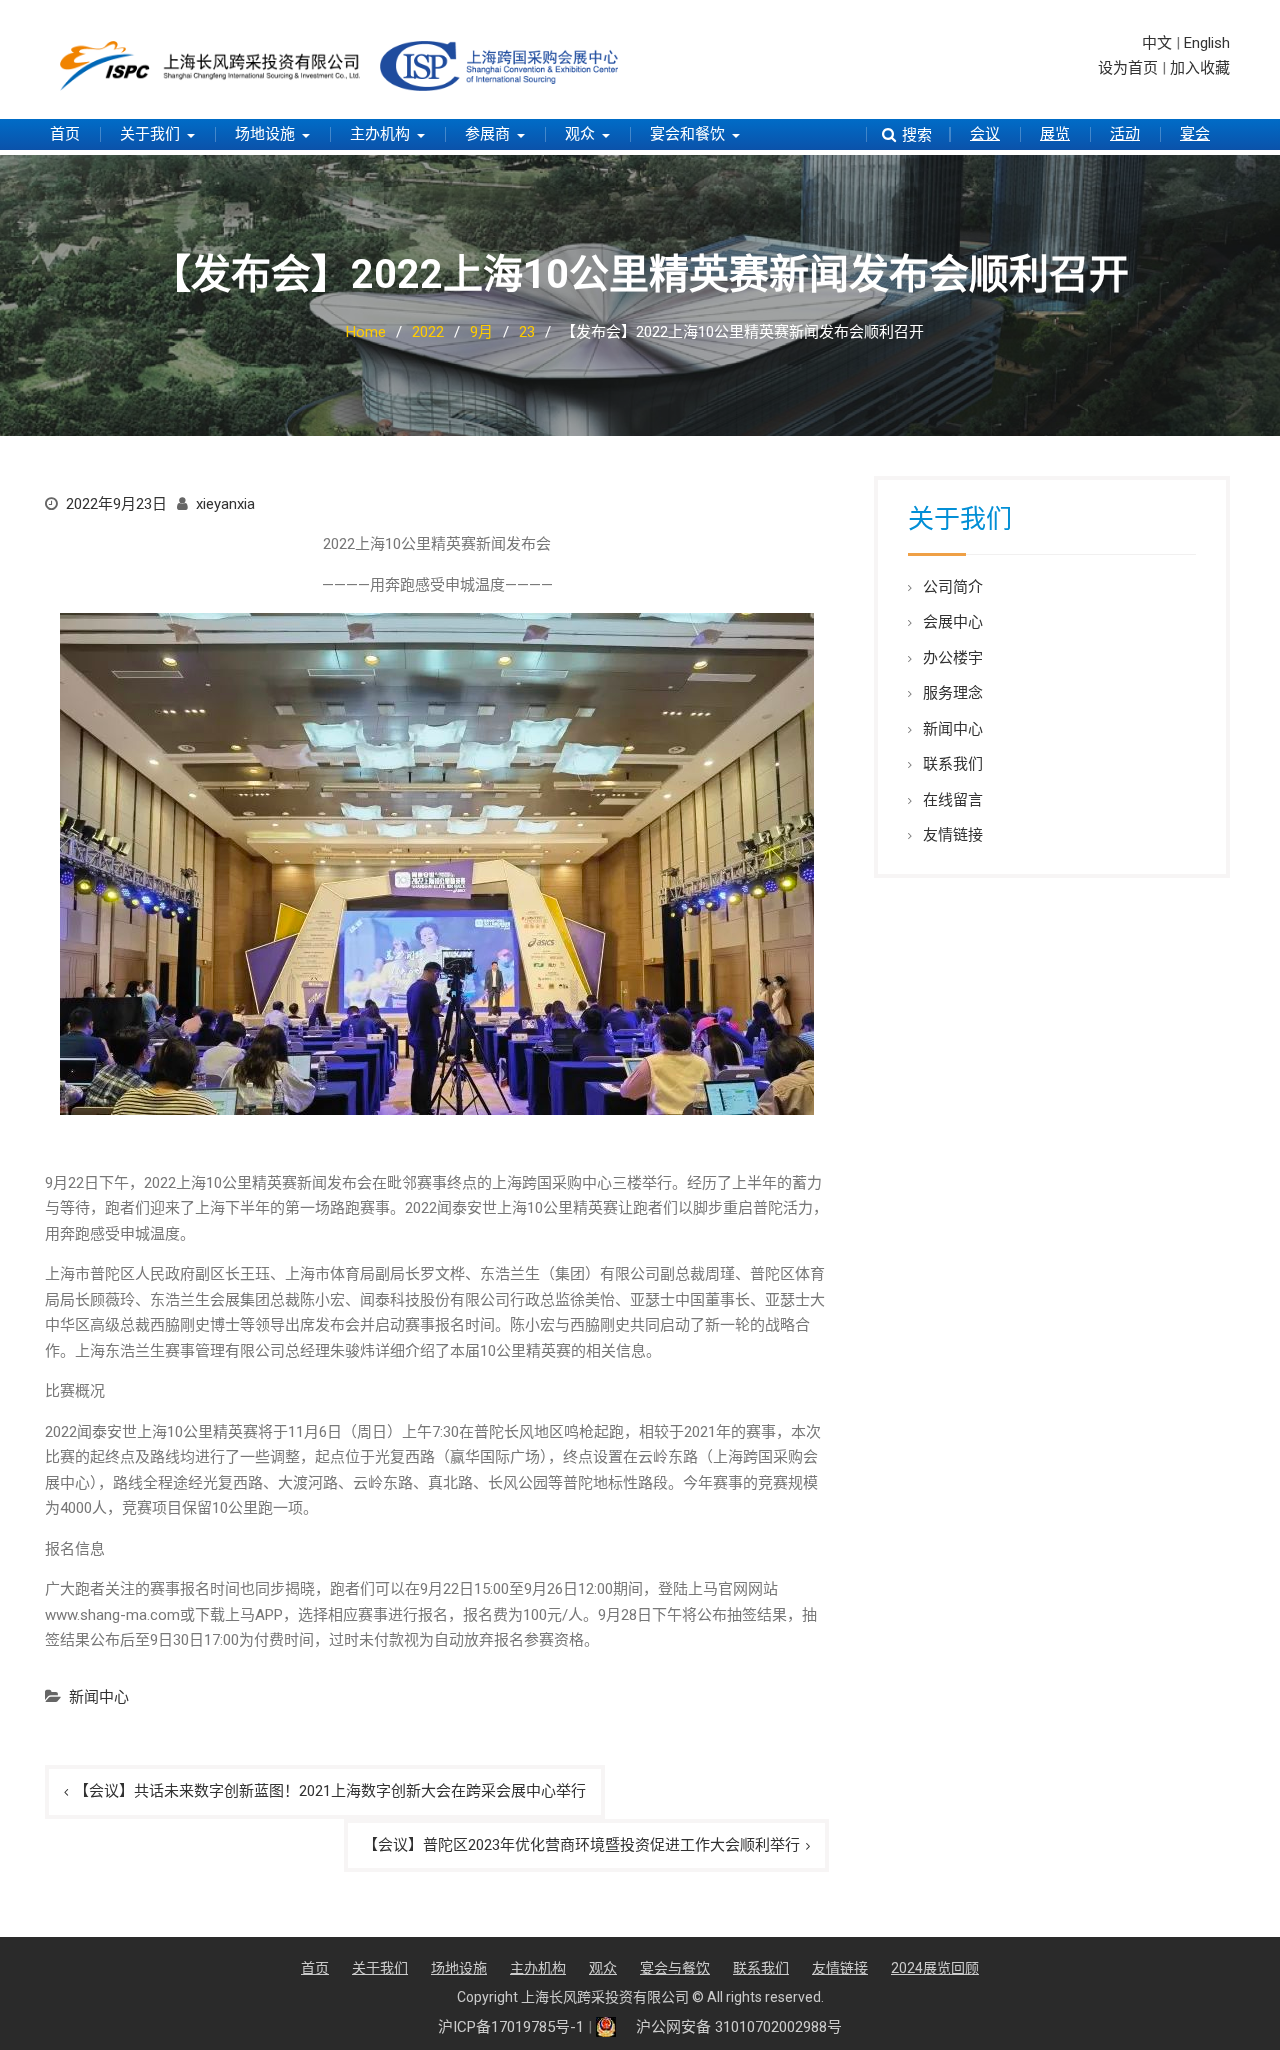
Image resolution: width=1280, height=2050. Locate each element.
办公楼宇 (953, 658)
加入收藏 (1200, 68)
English (1207, 43)
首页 (65, 134)
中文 (1157, 43)
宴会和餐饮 (687, 134)
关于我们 (150, 134)
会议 (985, 134)
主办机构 (380, 134)
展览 (1055, 134)
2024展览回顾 (935, 1968)
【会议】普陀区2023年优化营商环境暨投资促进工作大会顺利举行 (581, 1845)
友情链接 (953, 835)
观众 (580, 134)
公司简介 (953, 587)
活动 (1125, 134)
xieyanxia (225, 504)
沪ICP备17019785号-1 (511, 2027)
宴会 (1195, 134)
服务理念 (953, 693)
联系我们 (953, 764)
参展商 (487, 134)
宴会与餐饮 (675, 1968)
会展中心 (953, 622)
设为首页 (1128, 68)
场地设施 (265, 134)
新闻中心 (99, 1697)
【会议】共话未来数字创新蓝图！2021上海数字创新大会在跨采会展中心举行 (330, 1791)
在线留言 (953, 800)
